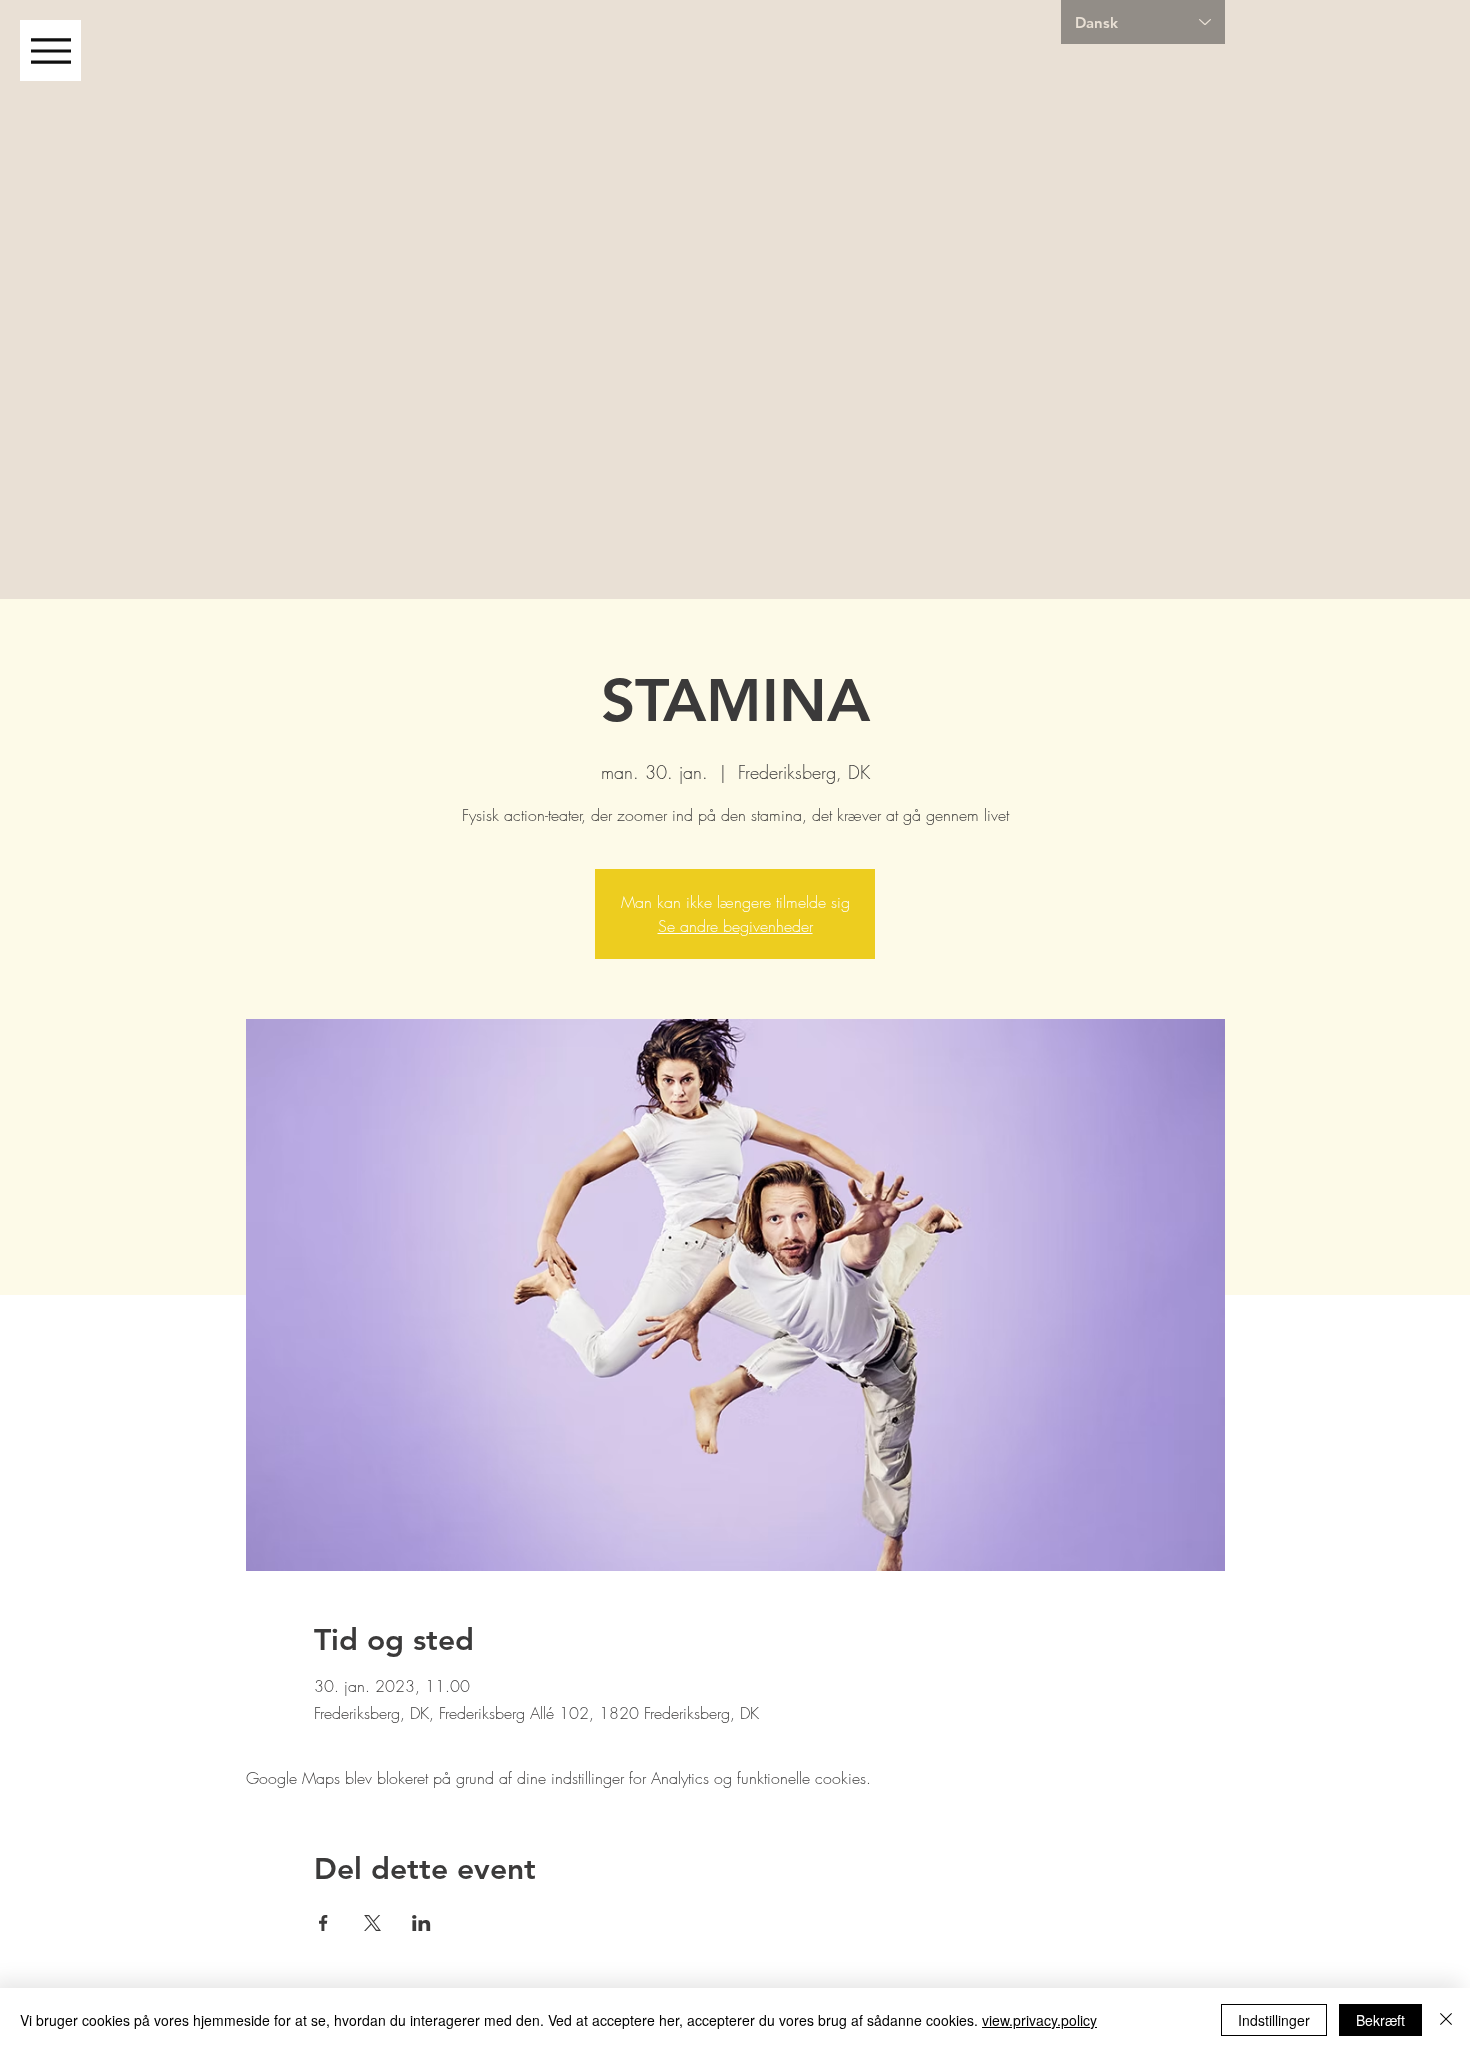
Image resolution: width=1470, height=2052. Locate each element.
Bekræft (1380, 2020)
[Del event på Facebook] (323, 1923)
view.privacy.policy (1039, 2020)
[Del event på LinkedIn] (421, 1923)
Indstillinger (1274, 2020)
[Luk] (1446, 2020)
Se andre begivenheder (735, 926)
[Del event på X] (372, 1923)
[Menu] (50, 50)
